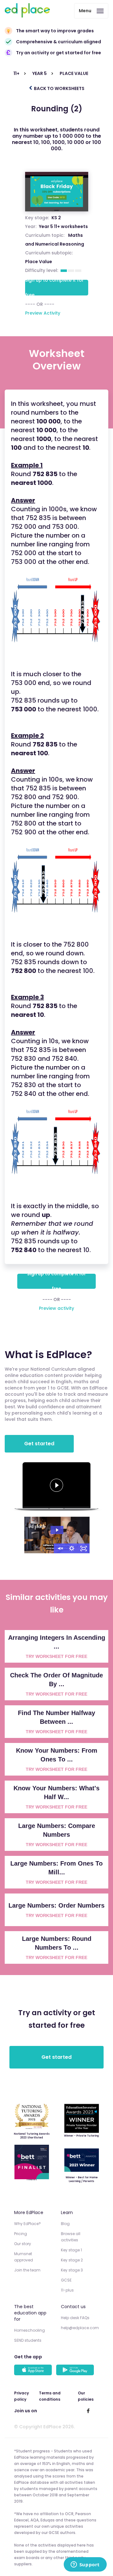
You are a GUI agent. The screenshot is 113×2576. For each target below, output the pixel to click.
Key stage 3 (72, 2270)
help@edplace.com (80, 2328)
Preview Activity (43, 313)
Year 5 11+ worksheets (63, 226)
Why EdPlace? (27, 2224)
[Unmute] (60, 1548)
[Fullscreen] (84, 1548)
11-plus (67, 2290)
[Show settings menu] (72, 1548)
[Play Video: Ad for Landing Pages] (57, 1530)
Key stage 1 (71, 2250)
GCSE (66, 2280)
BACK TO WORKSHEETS (59, 88)
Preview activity (56, 1308)
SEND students (28, 2340)
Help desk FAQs (75, 2318)
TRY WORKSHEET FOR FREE (56, 1656)
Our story (23, 2244)
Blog (65, 2224)
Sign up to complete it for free (54, 288)
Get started (39, 1444)
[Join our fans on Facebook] (88, 2411)
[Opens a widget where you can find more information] (85, 2565)
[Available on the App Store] (34, 2371)
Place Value (39, 262)
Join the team (27, 2270)
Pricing (21, 2234)
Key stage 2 (72, 2260)
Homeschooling (30, 2330)
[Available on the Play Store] (76, 2371)
